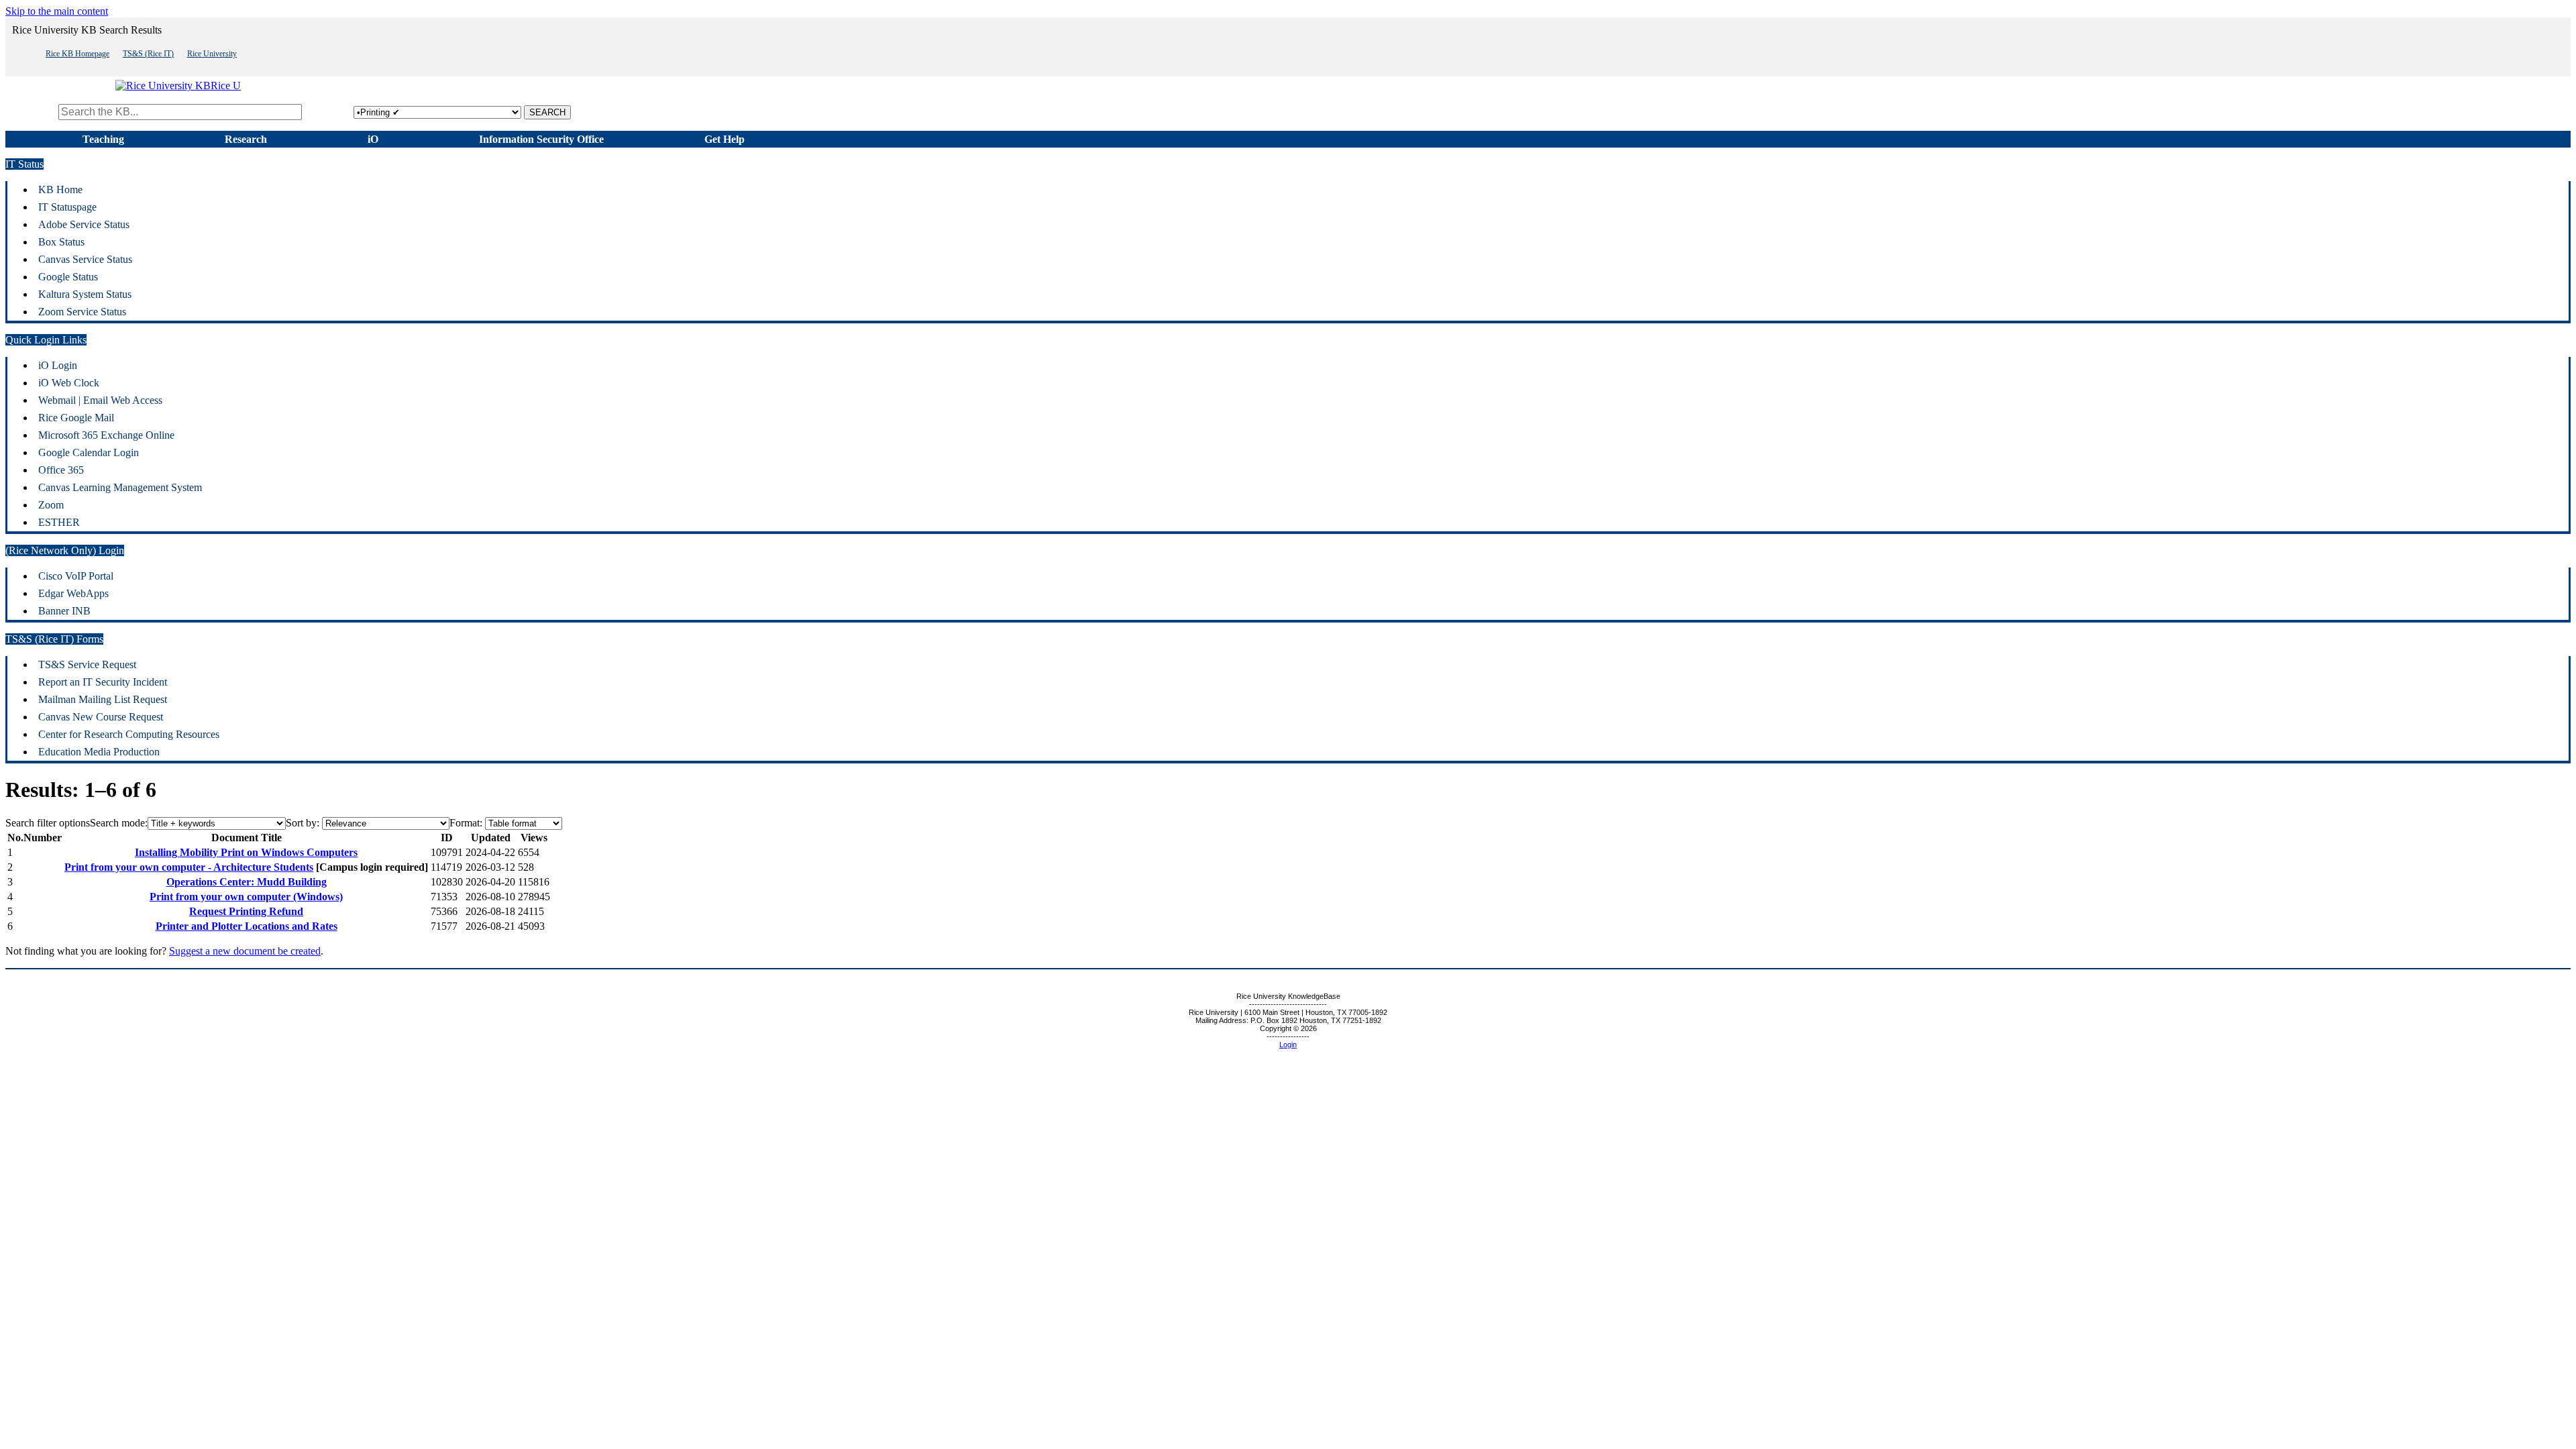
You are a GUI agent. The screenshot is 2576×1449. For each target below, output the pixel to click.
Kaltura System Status (85, 294)
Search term (31, 112)
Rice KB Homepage (77, 54)
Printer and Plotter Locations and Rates (247, 926)
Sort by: (303, 823)
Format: (466, 823)
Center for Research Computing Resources (129, 734)
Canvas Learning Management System (120, 487)
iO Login (58, 365)
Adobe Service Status (84, 224)
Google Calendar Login (89, 452)
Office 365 (61, 470)
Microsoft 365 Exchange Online (106, 435)
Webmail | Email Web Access (100, 400)
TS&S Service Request (87, 664)
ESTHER (59, 522)
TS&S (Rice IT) (148, 54)
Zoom (51, 505)
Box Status (61, 242)
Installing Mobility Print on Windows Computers (246, 852)
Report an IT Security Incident (103, 682)
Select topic (329, 112)
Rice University (212, 54)
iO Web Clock (69, 383)
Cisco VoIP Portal (76, 576)
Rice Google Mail (76, 418)
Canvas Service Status (85, 259)
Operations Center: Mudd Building (247, 882)
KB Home (60, 190)
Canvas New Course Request (101, 717)
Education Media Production (99, 752)
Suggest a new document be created (245, 951)
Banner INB (64, 611)
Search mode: (119, 823)
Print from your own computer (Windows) (246, 897)
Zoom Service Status (82, 312)
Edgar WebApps (73, 593)
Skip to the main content (57, 11)
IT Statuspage (67, 207)
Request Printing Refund (246, 911)
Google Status (68, 277)
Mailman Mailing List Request (103, 699)
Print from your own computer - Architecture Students (189, 867)
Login (1288, 1044)
